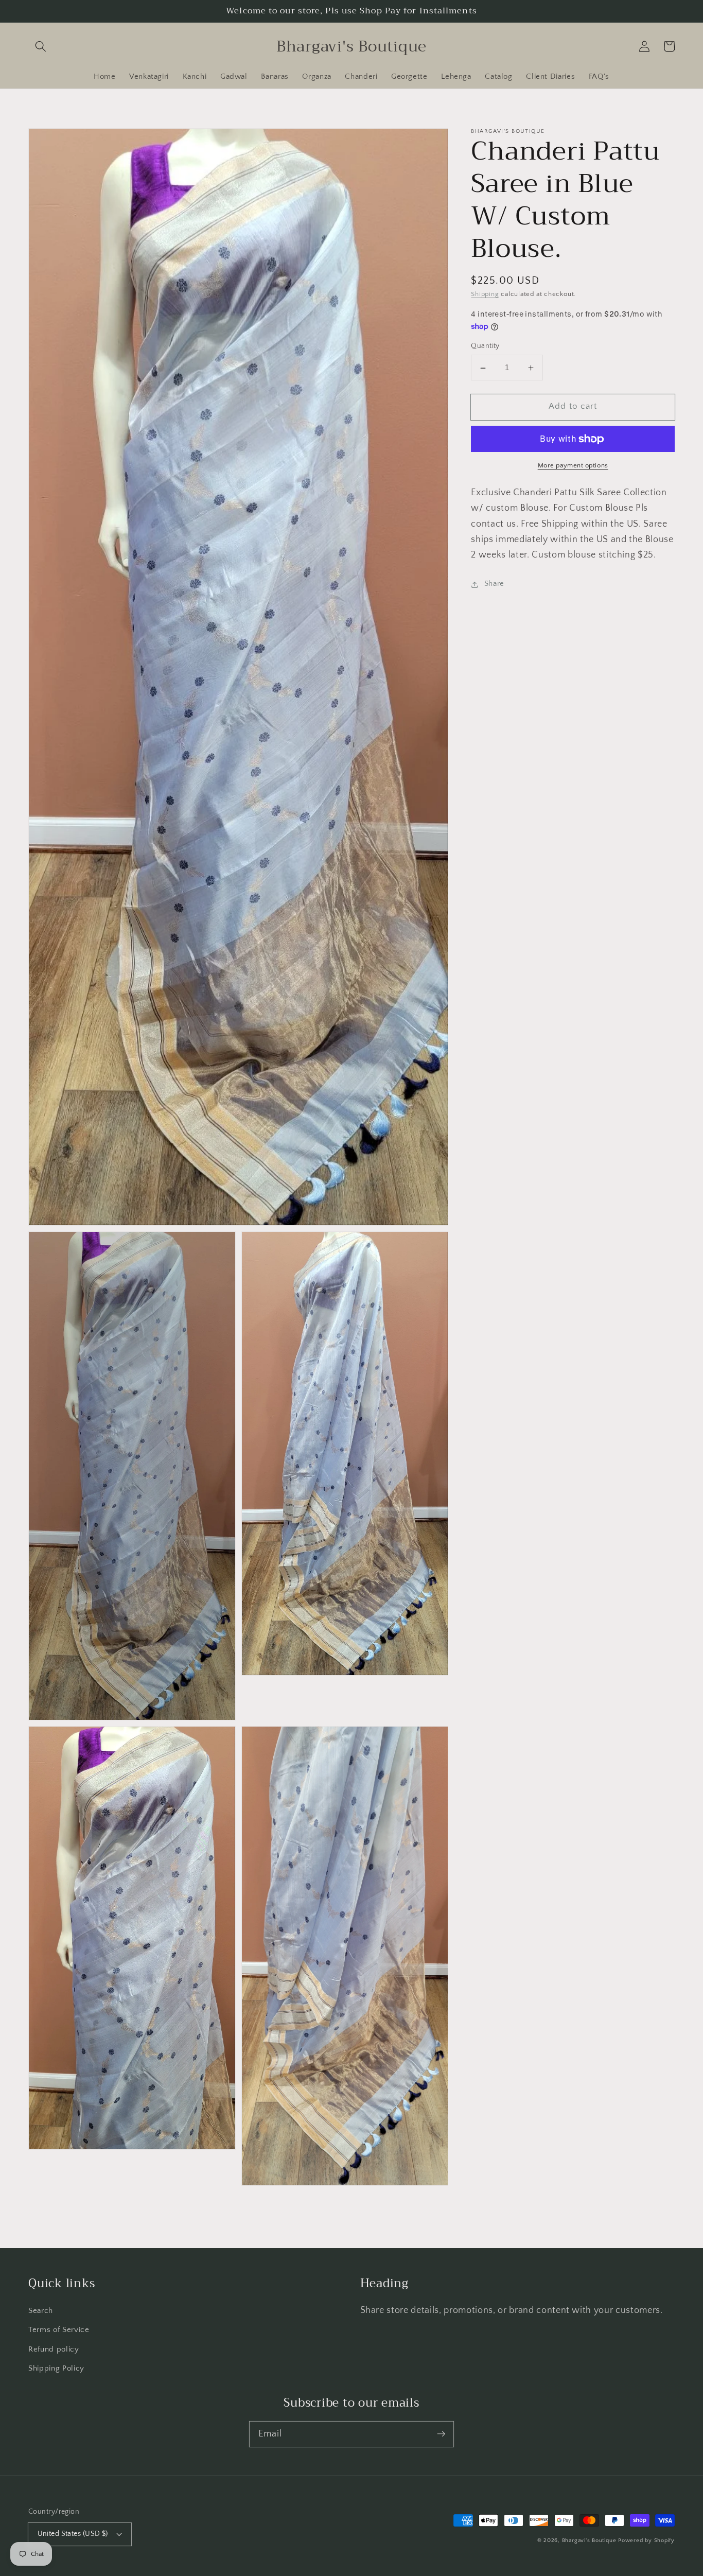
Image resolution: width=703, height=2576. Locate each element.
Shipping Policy (56, 2368)
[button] (41, 46)
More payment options (573, 466)
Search (41, 2311)
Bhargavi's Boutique (589, 2540)
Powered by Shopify (646, 2540)
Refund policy (54, 2349)
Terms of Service (59, 2330)
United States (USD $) (73, 2534)
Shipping (485, 294)
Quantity (485, 346)
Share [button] (494, 584)
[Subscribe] (441, 2434)
